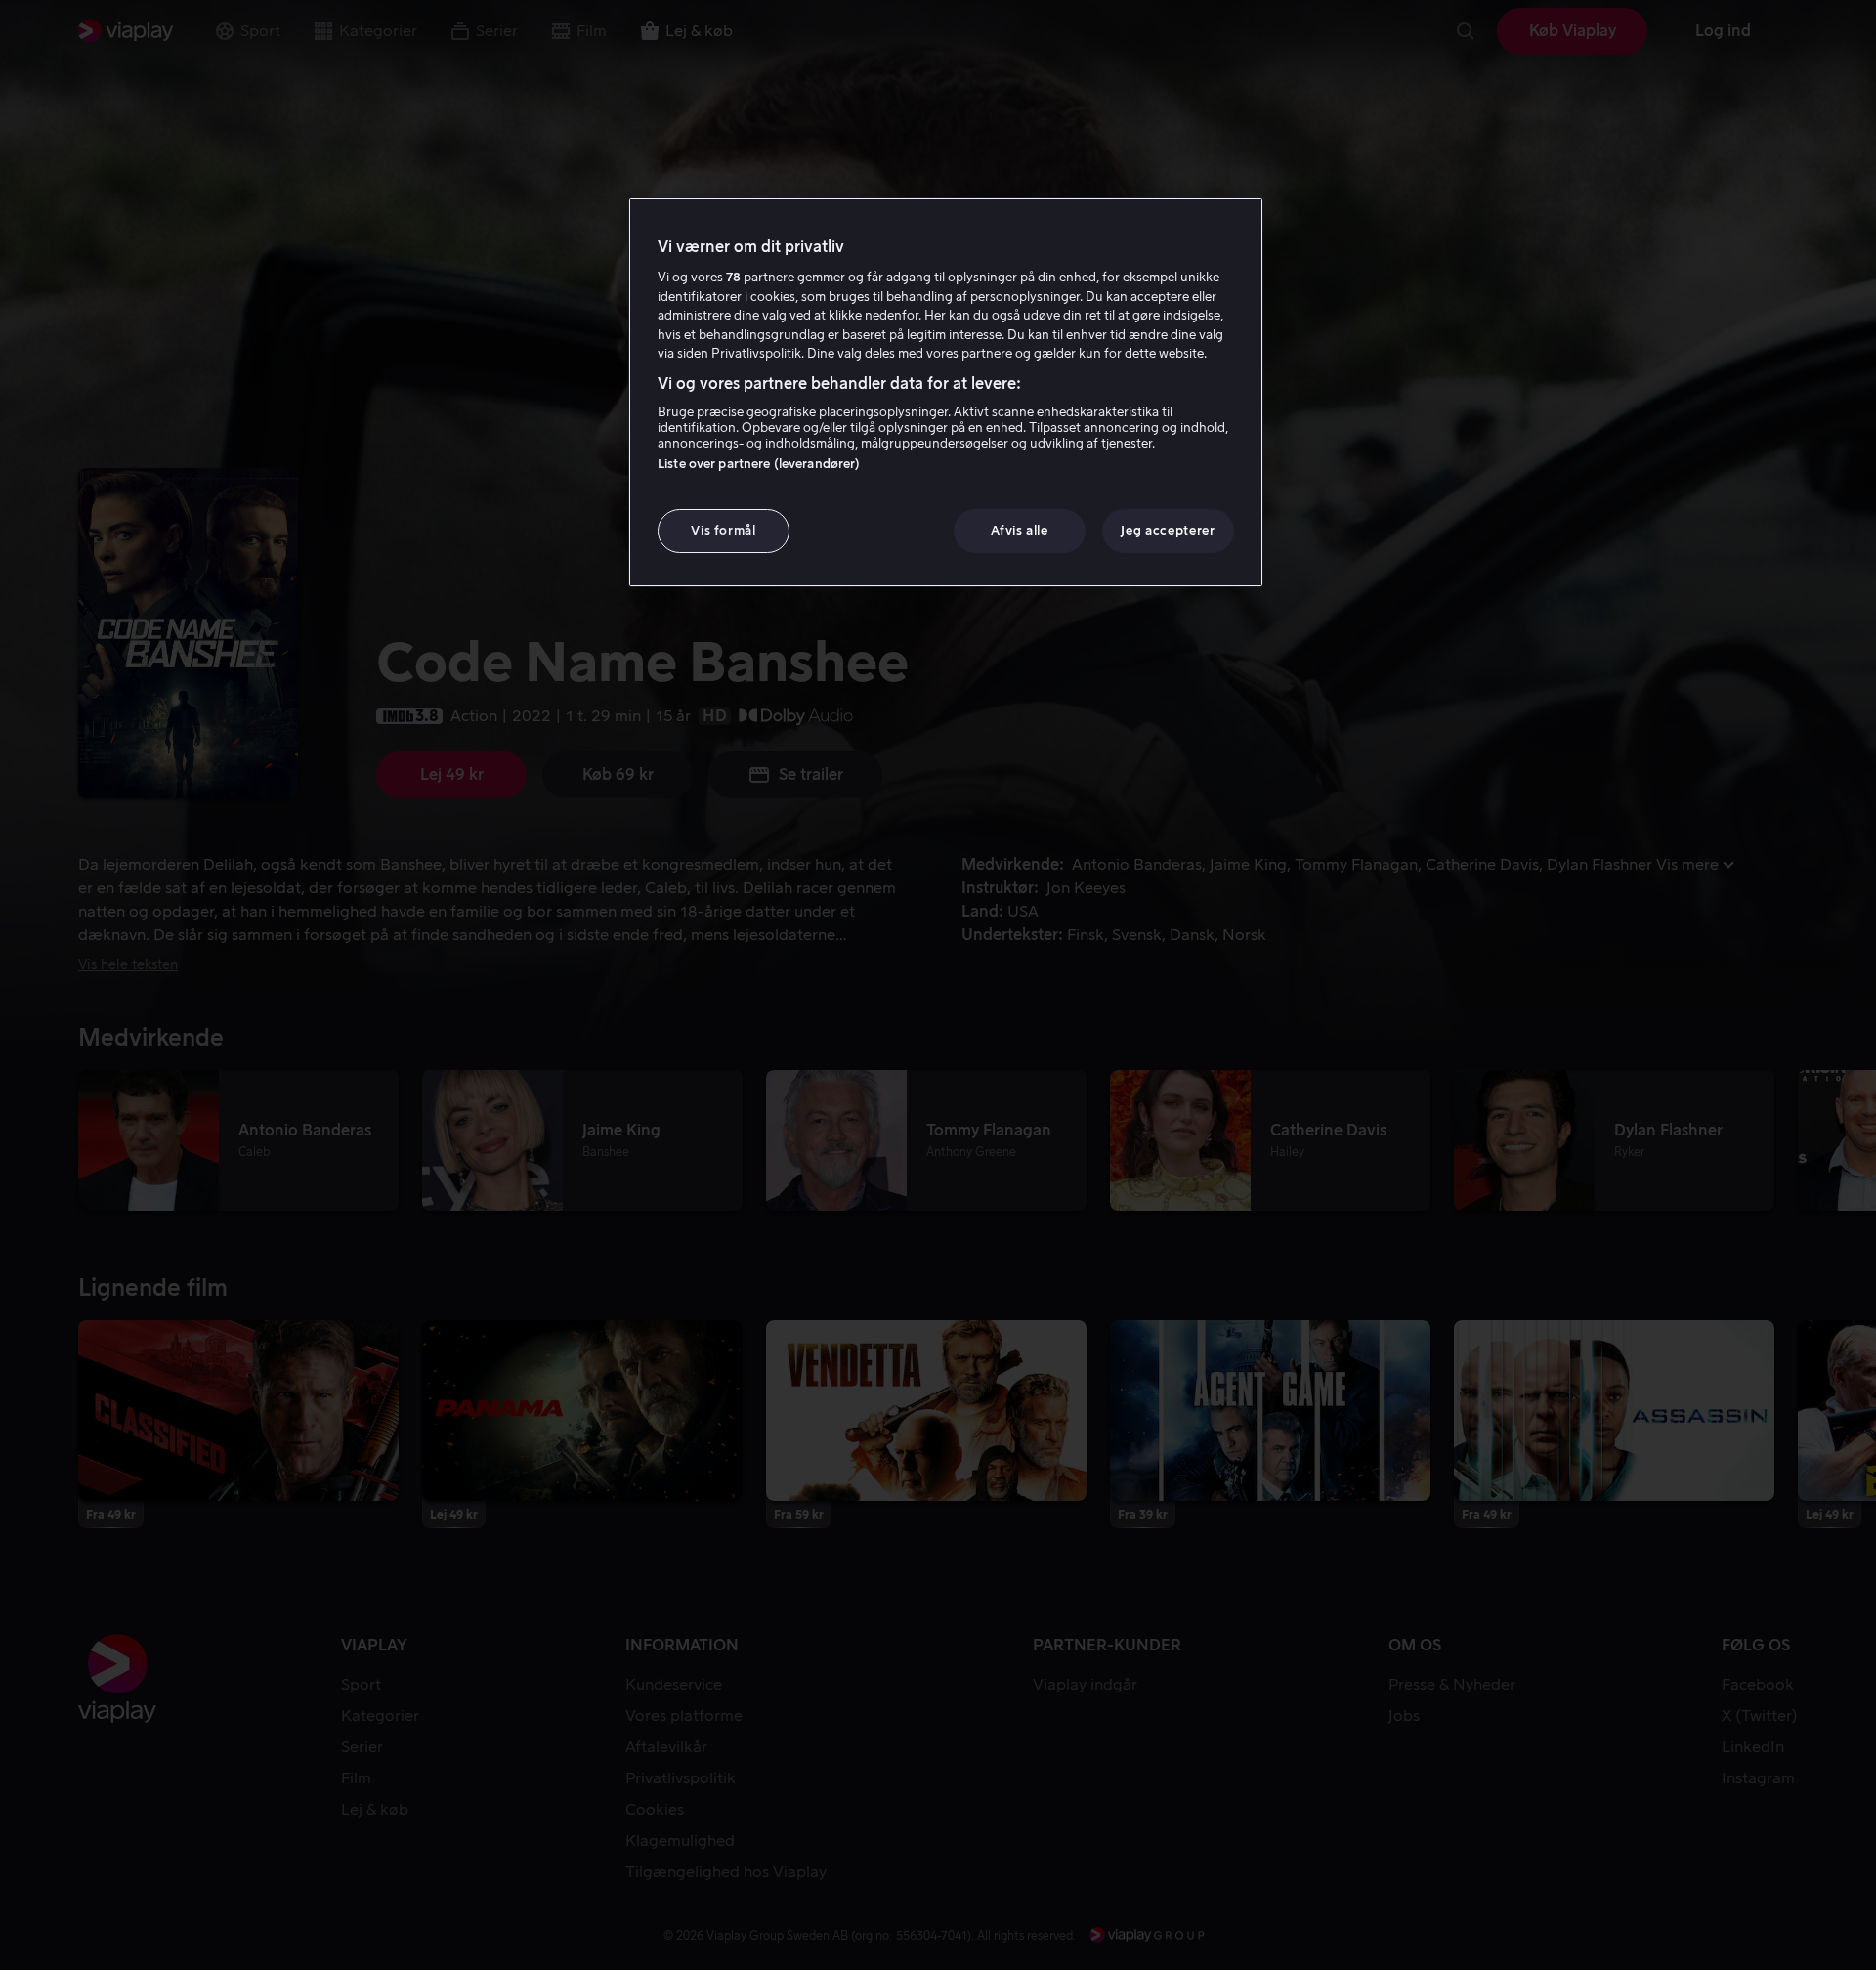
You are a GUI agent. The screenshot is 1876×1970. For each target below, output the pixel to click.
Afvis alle (1020, 530)
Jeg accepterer (1168, 530)
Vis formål (724, 530)
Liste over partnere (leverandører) (759, 464)
